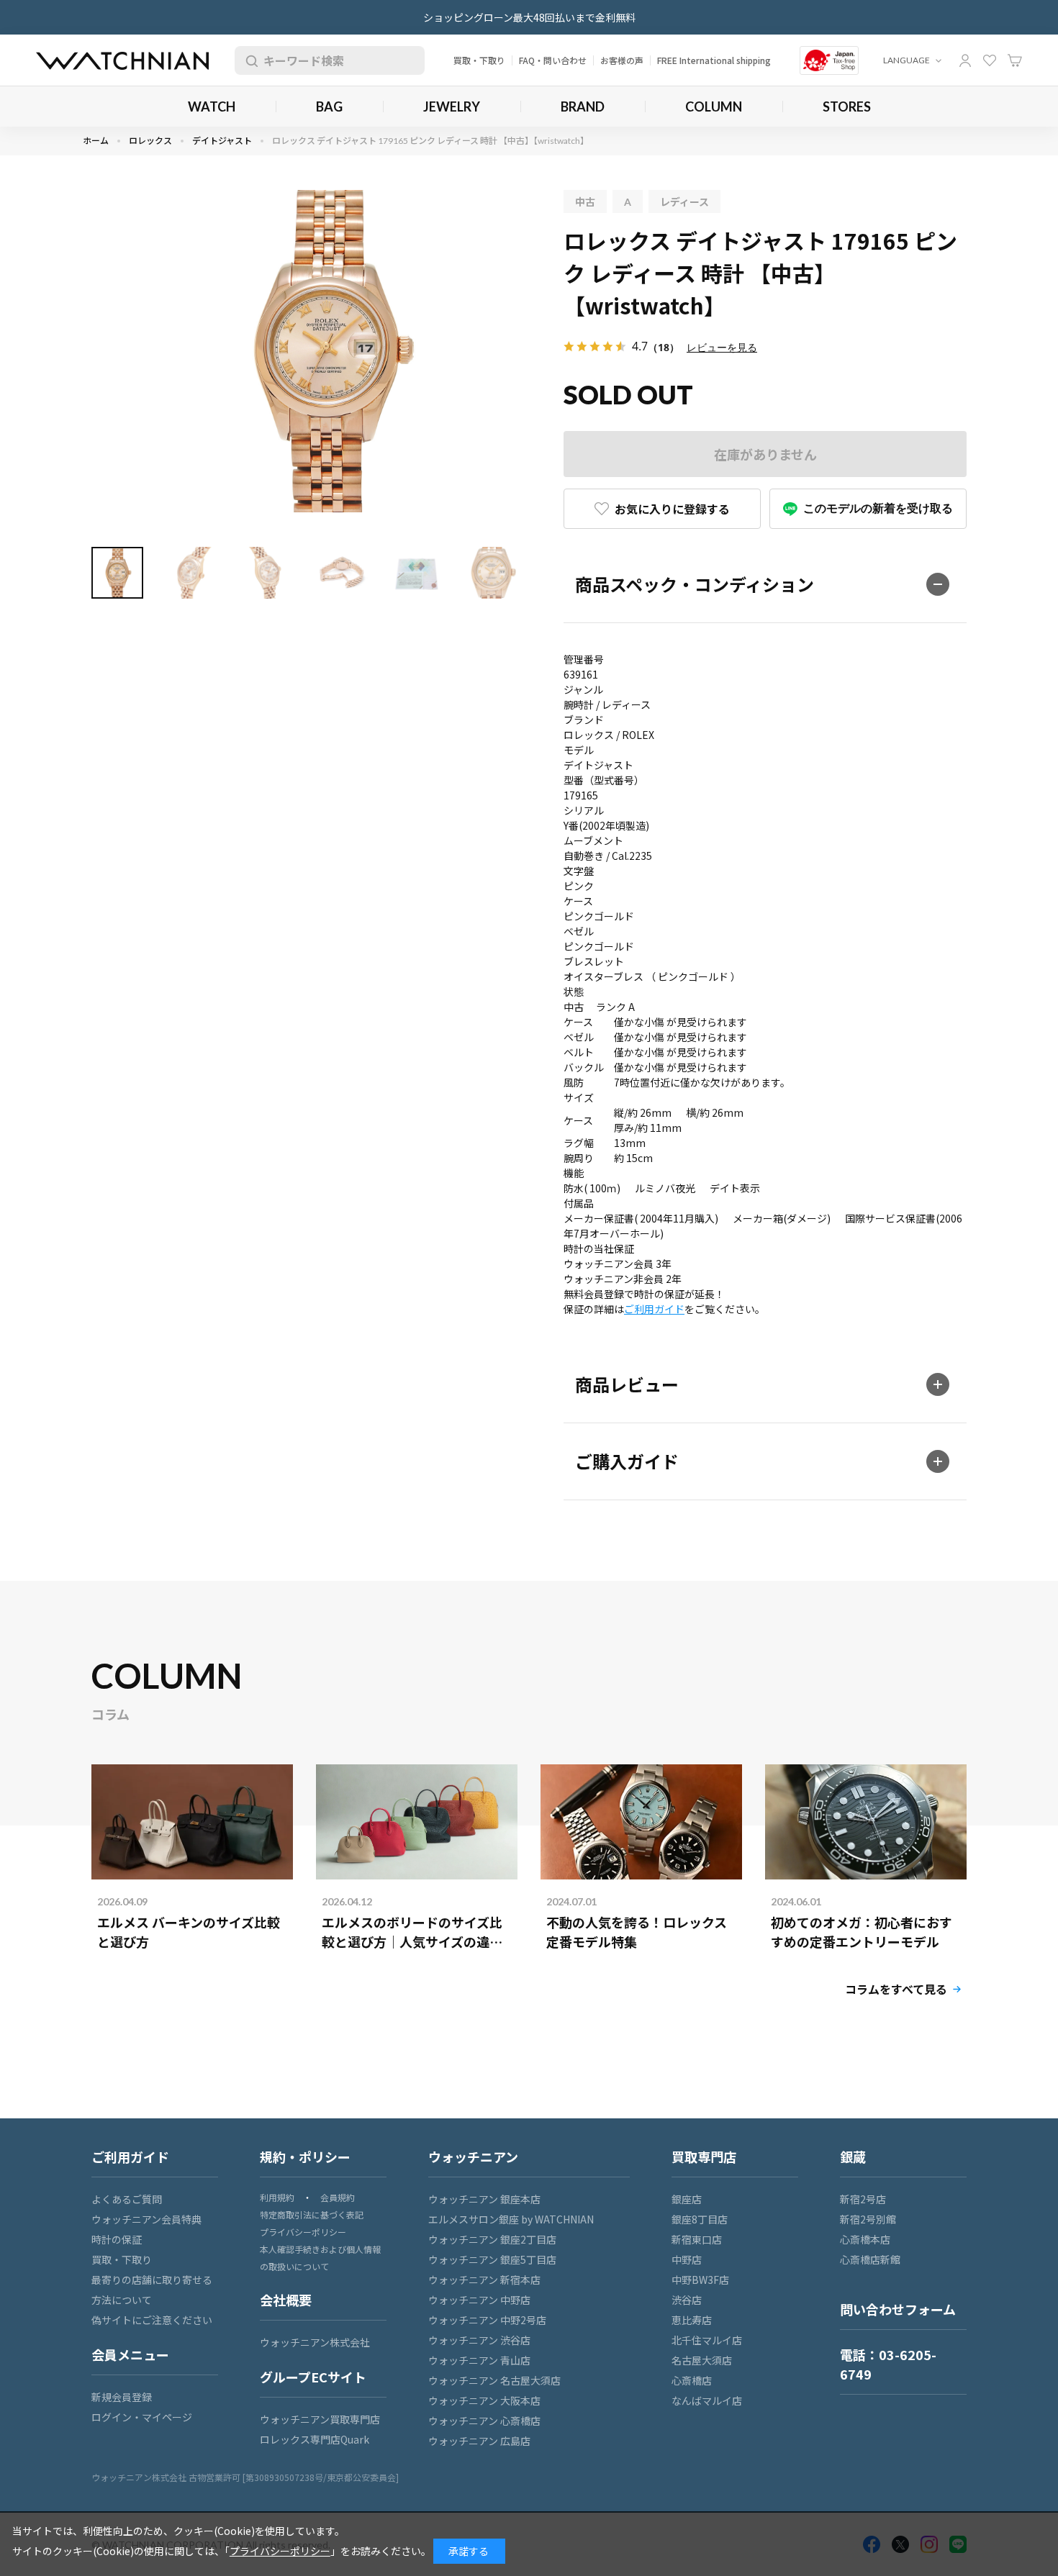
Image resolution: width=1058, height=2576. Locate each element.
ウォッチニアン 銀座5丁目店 (492, 2259)
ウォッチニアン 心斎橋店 (484, 2421)
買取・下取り (479, 60)
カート (1015, 60)
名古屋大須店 (702, 2360)
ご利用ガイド (654, 1309)
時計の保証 (117, 2239)
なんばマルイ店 (707, 2400)
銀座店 (687, 2199)
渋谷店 (687, 2300)
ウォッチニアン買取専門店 (320, 2419)
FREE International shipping (714, 60)
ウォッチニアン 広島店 (479, 2441)
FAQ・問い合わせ (553, 60)
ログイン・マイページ (142, 2417)
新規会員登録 (122, 2397)
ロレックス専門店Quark (315, 2439)
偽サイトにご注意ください (152, 2320)
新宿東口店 (697, 2239)
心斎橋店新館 (870, 2259)
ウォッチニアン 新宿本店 (484, 2280)
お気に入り (990, 60)
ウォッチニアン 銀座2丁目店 (492, 2239)
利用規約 (277, 2197)
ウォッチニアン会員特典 (146, 2219)
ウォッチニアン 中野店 (479, 2300)
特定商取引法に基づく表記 (312, 2214)
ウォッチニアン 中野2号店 (487, 2320)
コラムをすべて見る (896, 1989)
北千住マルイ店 (707, 2340)
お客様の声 (622, 60)
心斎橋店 (692, 2380)
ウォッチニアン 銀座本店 (484, 2199)
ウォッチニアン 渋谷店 (479, 2340)
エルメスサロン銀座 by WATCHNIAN (511, 2219)
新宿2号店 (863, 2199)
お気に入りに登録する (672, 509)
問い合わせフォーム (898, 2309)
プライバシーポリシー (303, 2232)
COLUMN (714, 106)
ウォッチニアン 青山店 (479, 2360)
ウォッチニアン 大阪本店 (484, 2400)
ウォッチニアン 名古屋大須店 (494, 2380)
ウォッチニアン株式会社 (315, 2342)
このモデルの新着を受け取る (878, 508)
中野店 (687, 2259)
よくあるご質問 (127, 2199)
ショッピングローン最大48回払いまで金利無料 (529, 17)
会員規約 (338, 2197)
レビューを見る (722, 347)
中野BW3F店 (700, 2280)
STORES (847, 106)
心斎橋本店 (865, 2239)
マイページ (965, 60)
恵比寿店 (692, 2320)
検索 (249, 60)
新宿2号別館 (868, 2219)
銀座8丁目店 (700, 2219)
